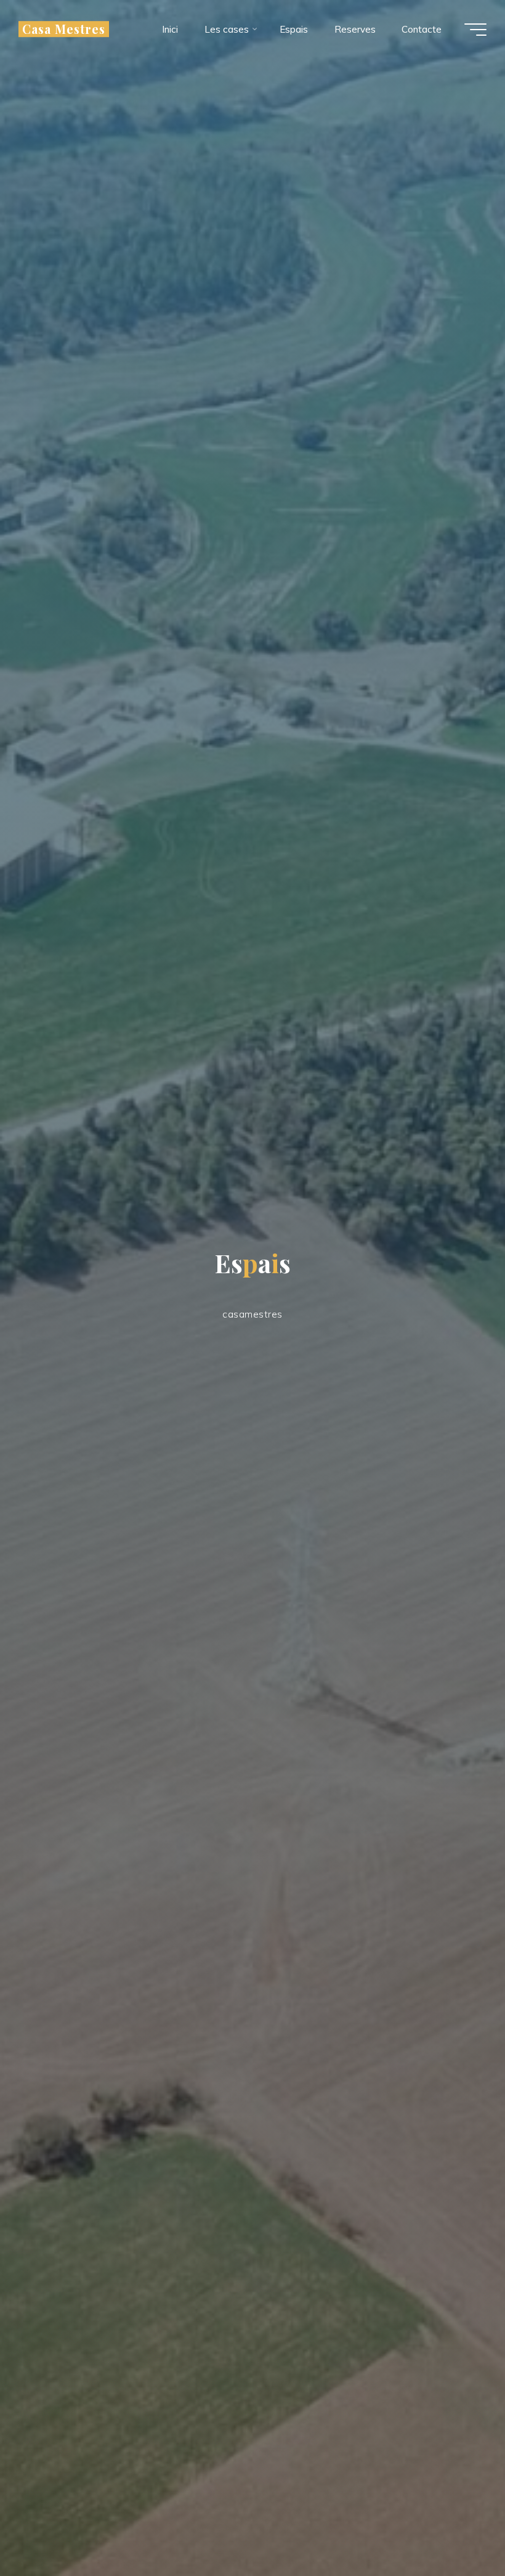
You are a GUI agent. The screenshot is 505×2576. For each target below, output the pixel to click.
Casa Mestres (64, 29)
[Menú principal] (475, 30)
